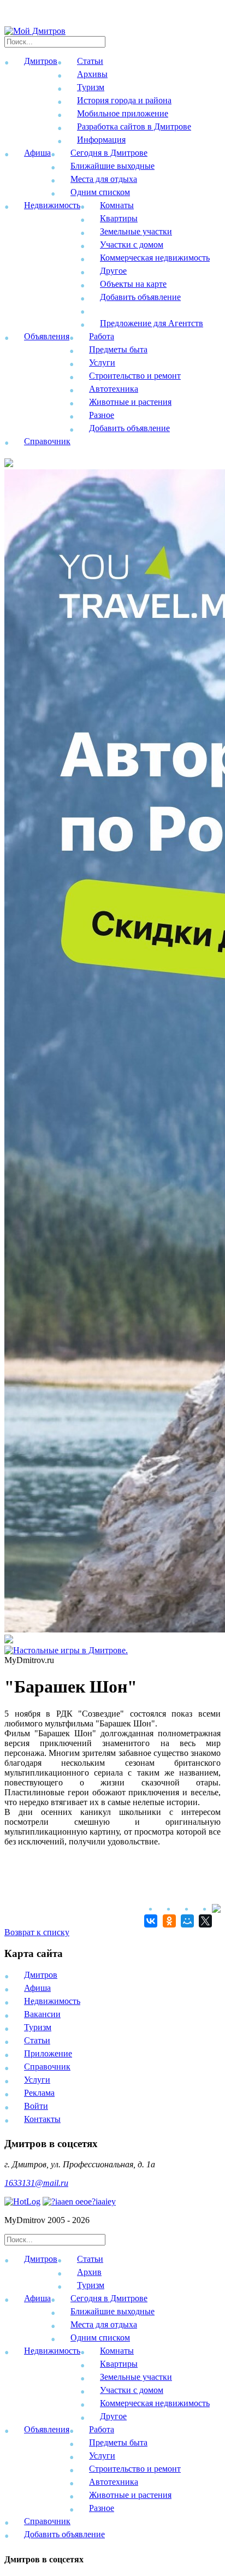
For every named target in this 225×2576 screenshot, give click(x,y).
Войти (36, 2106)
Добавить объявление (140, 297)
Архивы (92, 74)
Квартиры (119, 218)
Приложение (48, 2053)
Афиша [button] (37, 153)
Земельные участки (136, 231)
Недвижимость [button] (52, 205)
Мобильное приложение (123, 113)
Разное (102, 415)
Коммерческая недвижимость (155, 258)
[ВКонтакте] (149, 1921)
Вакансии (42, 2014)
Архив (89, 2272)
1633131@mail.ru (36, 2183)
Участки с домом (132, 244)
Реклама (39, 2093)
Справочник (47, 441)
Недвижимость (52, 2001)
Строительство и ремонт (135, 376)
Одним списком (100, 192)
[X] (204, 1921)
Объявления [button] (47, 336)
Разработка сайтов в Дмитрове (134, 126)
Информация (101, 140)
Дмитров (41, 1975)
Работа (102, 336)
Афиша (37, 1988)
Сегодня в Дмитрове (109, 153)
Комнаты (117, 205)
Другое (113, 271)
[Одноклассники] (167, 1921)
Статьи (90, 61)
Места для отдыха (104, 179)
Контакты (42, 2119)
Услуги (102, 362)
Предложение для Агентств (152, 323)
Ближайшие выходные (112, 166)
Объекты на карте (133, 284)
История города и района (124, 100)
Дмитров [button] (41, 61)
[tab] (112, 2274)
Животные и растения (130, 402)
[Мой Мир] (186, 1921)
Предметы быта (118, 349)
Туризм (91, 87)
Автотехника (114, 389)
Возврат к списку (37, 1932)
